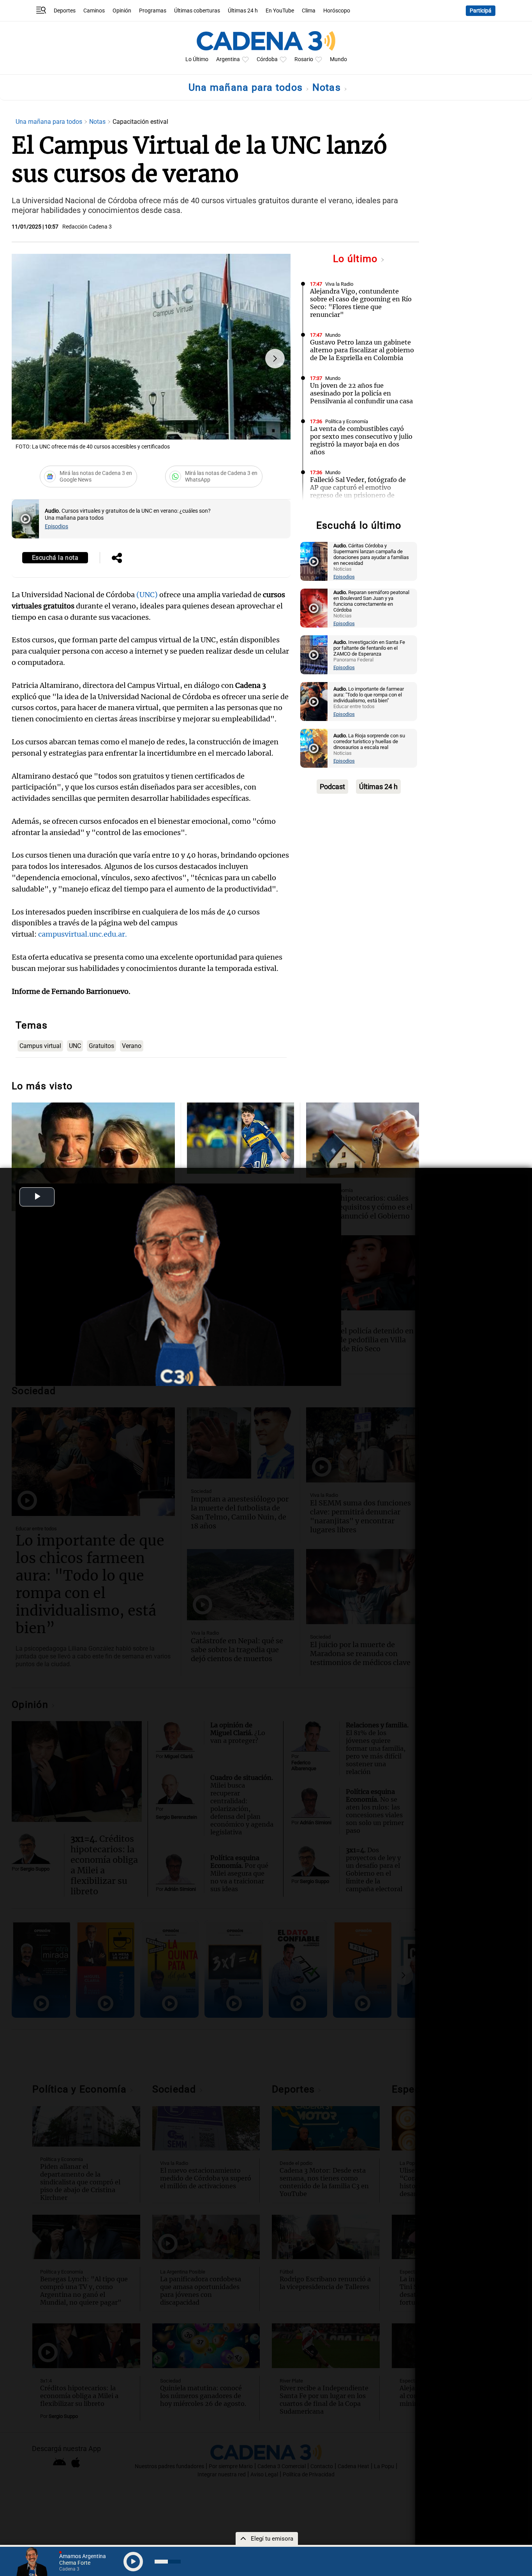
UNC (75, 1046)
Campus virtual (40, 1046)
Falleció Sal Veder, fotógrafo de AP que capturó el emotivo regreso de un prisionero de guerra (358, 491)
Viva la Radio (339, 284)
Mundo (338, 59)
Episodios (56, 527)
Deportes (65, 11)
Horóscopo (337, 11)
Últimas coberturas (197, 11)
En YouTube (280, 11)
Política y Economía (347, 421)
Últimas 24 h (243, 11)
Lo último (357, 259)
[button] (275, 359)
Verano (132, 1046)
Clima (309, 11)
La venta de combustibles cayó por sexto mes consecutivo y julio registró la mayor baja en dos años (361, 440)
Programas (153, 11)
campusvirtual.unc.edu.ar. (83, 934)
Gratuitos (101, 1046)
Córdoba (267, 59)
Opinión (122, 11)
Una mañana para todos (247, 87)
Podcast (332, 787)
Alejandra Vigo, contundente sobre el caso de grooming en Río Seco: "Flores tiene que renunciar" (361, 303)
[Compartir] (117, 559)
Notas (328, 87)
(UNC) (147, 595)
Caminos (94, 11)
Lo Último (197, 59)
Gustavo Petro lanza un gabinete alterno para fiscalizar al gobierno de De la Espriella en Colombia (362, 350)
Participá (481, 11)
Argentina (228, 59)
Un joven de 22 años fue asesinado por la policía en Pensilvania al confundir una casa (361, 393)
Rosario (304, 59)
